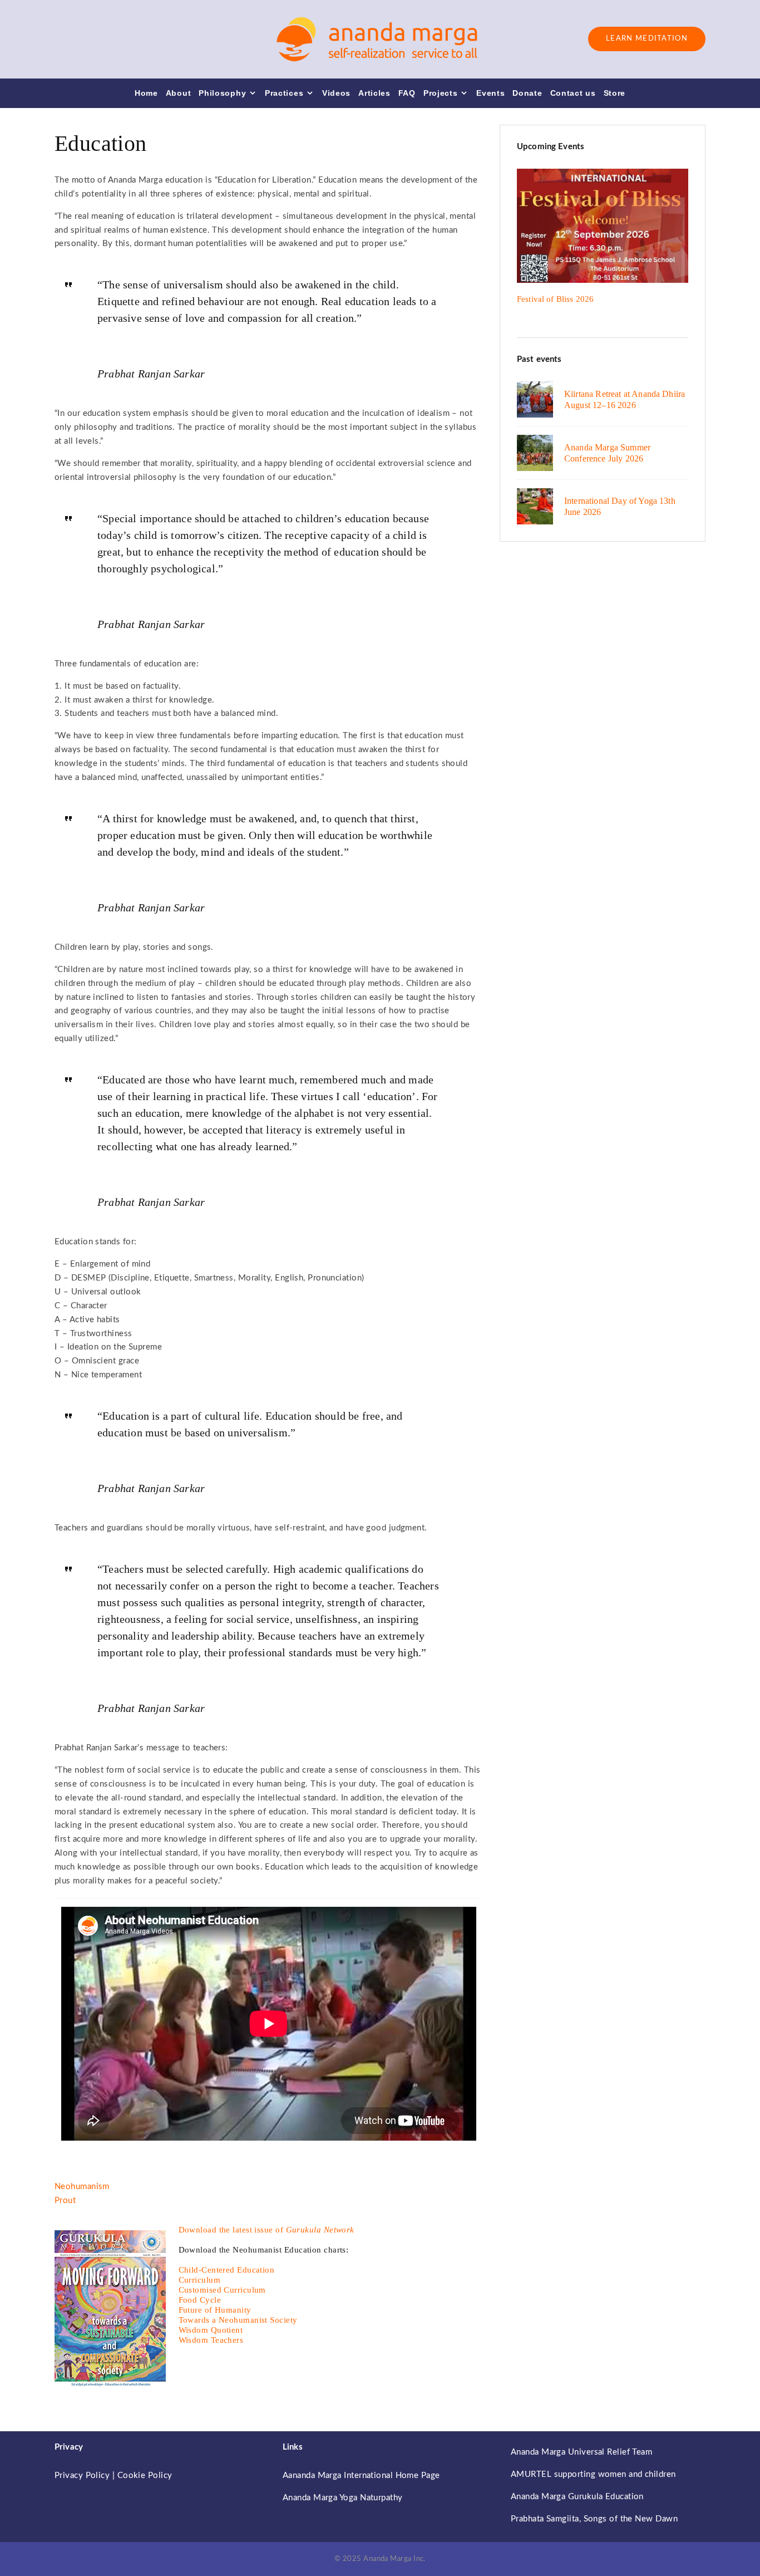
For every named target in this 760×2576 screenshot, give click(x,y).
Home (146, 93)
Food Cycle (200, 2300)
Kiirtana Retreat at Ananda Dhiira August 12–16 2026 (625, 399)
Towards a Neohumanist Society (238, 2320)
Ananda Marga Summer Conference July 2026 (607, 453)
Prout (65, 2200)
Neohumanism (82, 2187)
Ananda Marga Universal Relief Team (581, 2452)
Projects (441, 93)
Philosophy (222, 93)
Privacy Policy (82, 2476)
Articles (374, 93)
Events (490, 93)
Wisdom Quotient (211, 2330)
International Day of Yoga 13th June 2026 (620, 506)
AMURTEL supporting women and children (593, 2474)
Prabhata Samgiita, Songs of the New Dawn (594, 2519)
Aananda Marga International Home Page (361, 2476)
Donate (527, 93)
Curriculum (200, 2280)
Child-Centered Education (227, 2270)
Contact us (573, 93)
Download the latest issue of (267, 2230)
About (179, 93)
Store (615, 93)
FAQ (407, 93)
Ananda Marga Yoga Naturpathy (343, 2498)
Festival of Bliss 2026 (555, 299)
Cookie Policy (145, 2476)
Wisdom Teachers (211, 2340)
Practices (284, 93)
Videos (336, 93)
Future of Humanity (215, 2310)
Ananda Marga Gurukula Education (577, 2497)
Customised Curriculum (222, 2290)
